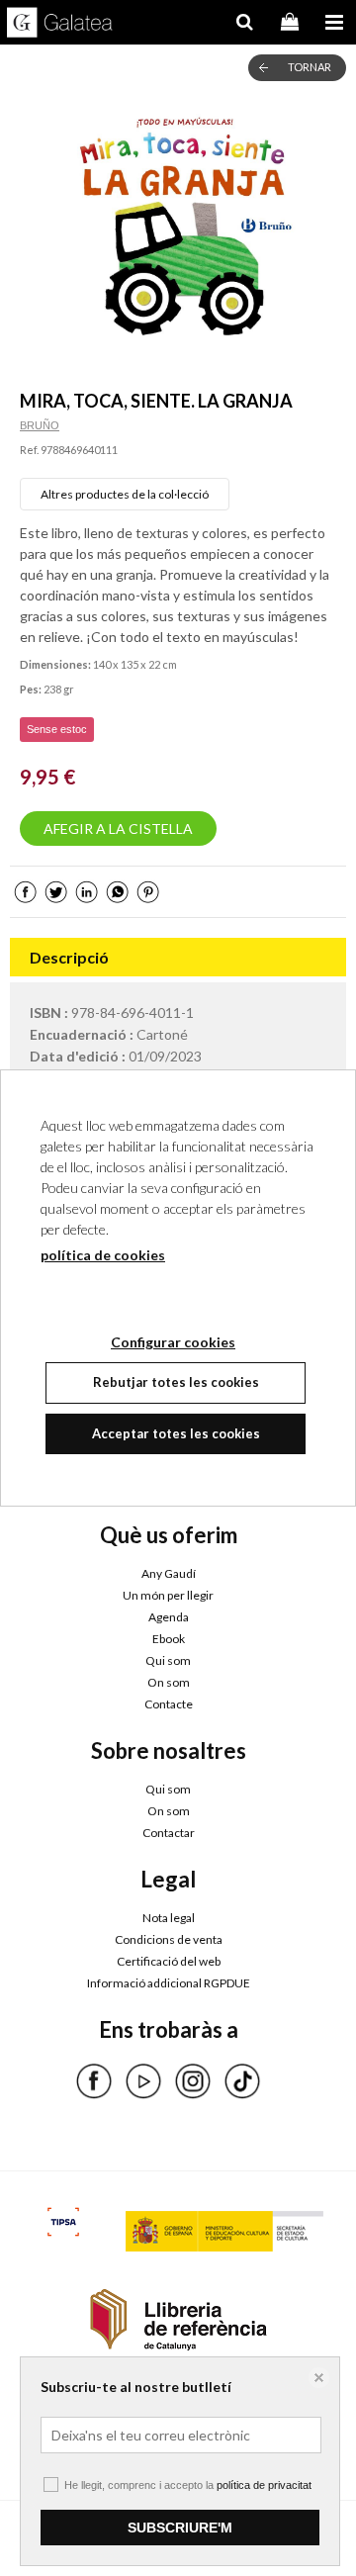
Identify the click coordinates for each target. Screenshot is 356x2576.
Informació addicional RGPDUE (169, 1983)
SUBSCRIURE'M (180, 2528)
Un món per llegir (168, 1595)
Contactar (169, 1833)
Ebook (169, 1639)
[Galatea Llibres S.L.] (60, 25)
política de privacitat (264, 2485)
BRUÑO (40, 425)
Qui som (168, 1660)
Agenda (169, 1617)
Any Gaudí (169, 1573)
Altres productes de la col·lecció (125, 494)
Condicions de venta (169, 1939)
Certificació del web (169, 1961)
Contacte (169, 1704)
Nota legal (169, 1918)
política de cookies (103, 1255)
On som (169, 1682)
